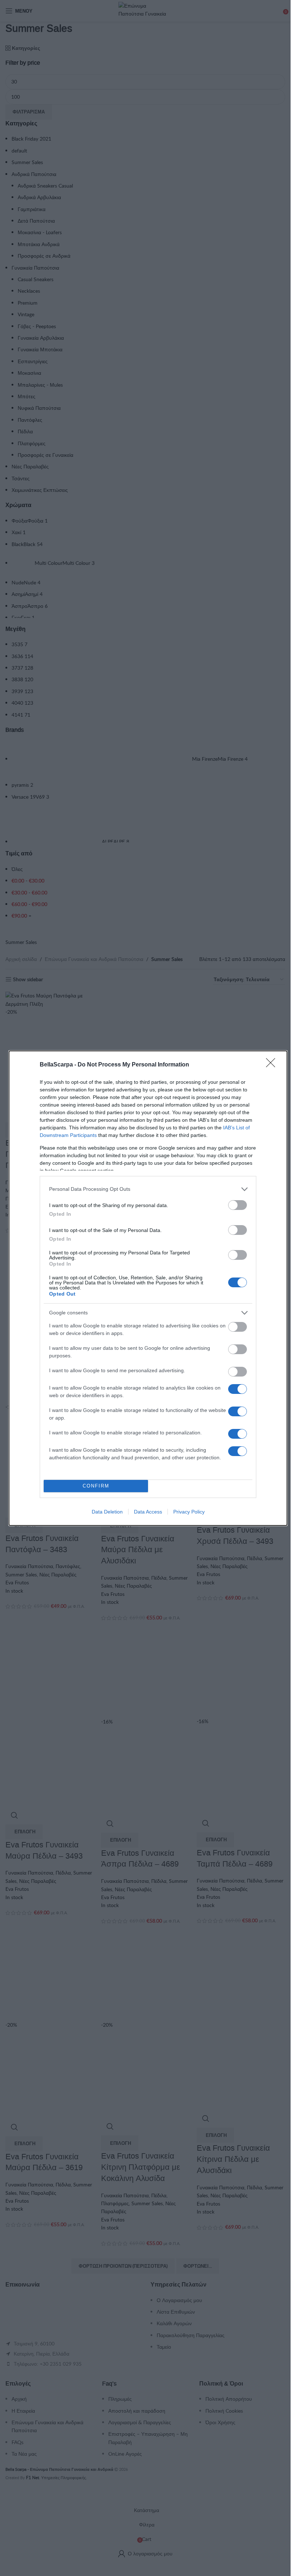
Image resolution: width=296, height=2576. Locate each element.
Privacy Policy (189, 1512)
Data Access (148, 1512)
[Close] (273, 1065)
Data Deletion (107, 1512)
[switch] (238, 1205)
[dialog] (148, 1288)
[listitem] (148, 1189)
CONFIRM (96, 1486)
